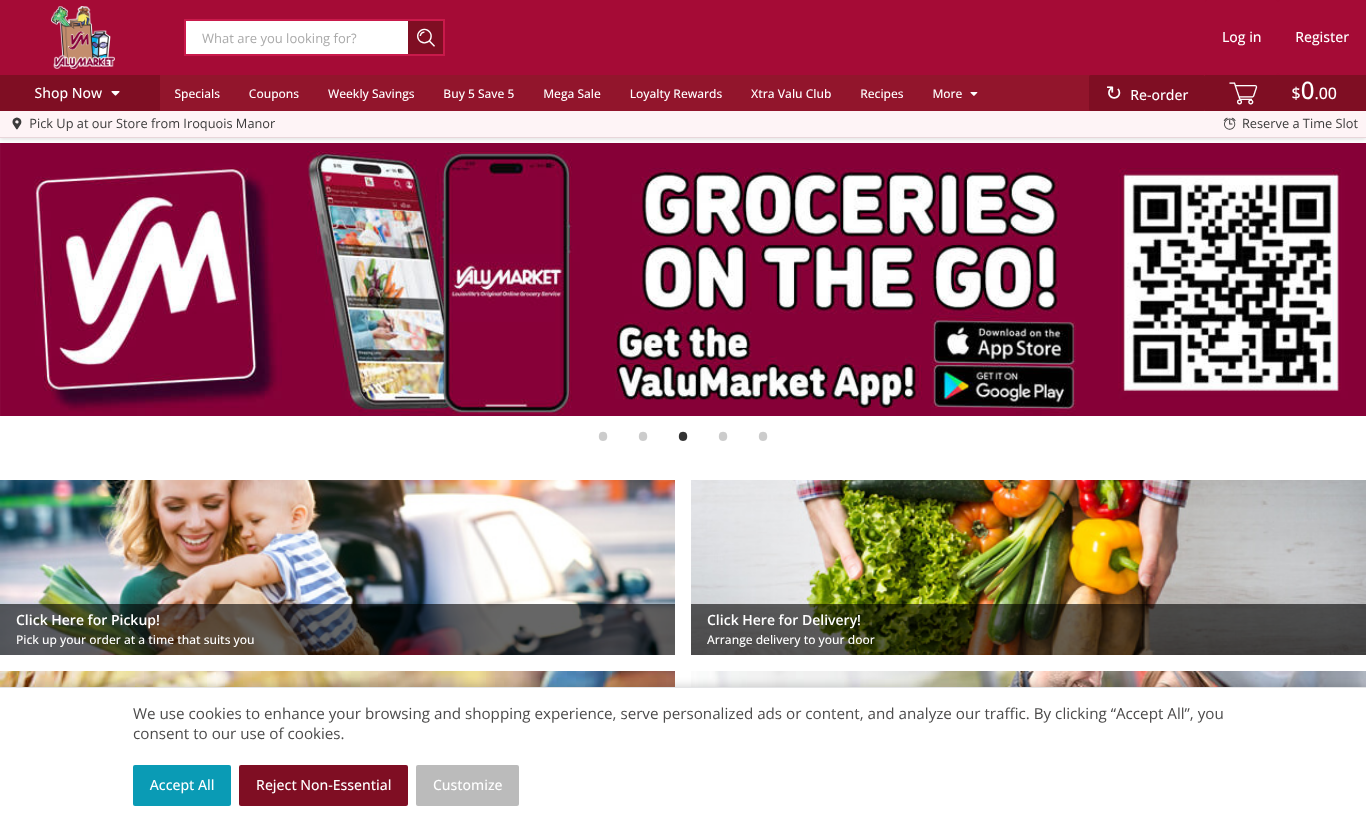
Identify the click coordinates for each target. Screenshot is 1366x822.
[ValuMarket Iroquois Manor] (83, 37)
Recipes (881, 93)
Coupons (274, 93)
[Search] (426, 37)
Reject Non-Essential (323, 785)
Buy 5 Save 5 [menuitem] (478, 93)
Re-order (1159, 95)
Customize (468, 785)
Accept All (182, 785)
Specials (197, 93)
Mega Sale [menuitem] (572, 93)
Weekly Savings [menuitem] (371, 93)
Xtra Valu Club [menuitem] (791, 93)
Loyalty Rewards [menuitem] (676, 93)
